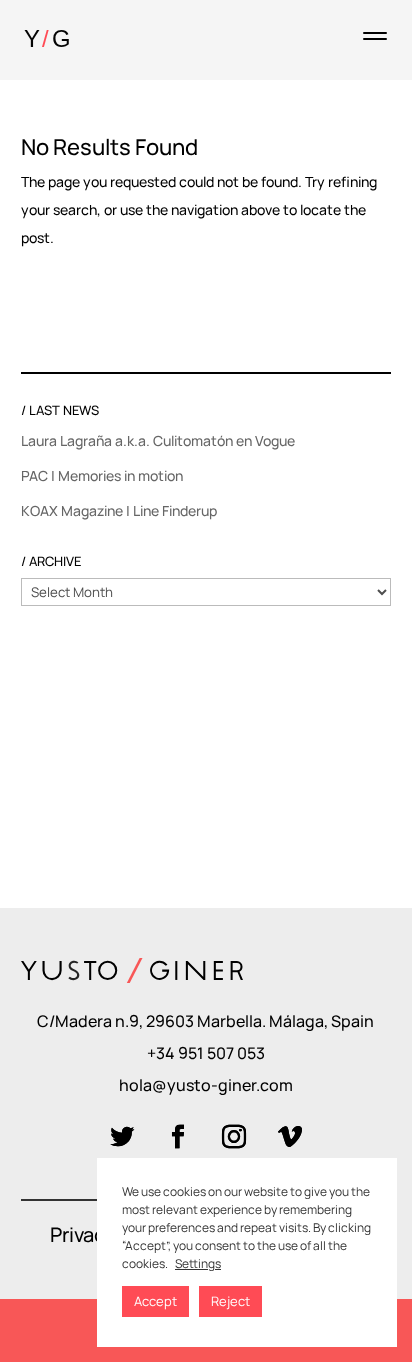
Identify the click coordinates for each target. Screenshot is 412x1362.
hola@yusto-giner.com (206, 1085)
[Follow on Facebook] (178, 1137)
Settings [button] (198, 1263)
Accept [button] (155, 1301)
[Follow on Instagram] (234, 1137)
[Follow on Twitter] (122, 1137)
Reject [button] (230, 1301)
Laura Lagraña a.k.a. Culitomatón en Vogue (158, 440)
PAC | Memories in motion (102, 475)
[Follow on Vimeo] (290, 1137)
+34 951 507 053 (206, 1053)
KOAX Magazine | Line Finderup (119, 510)
